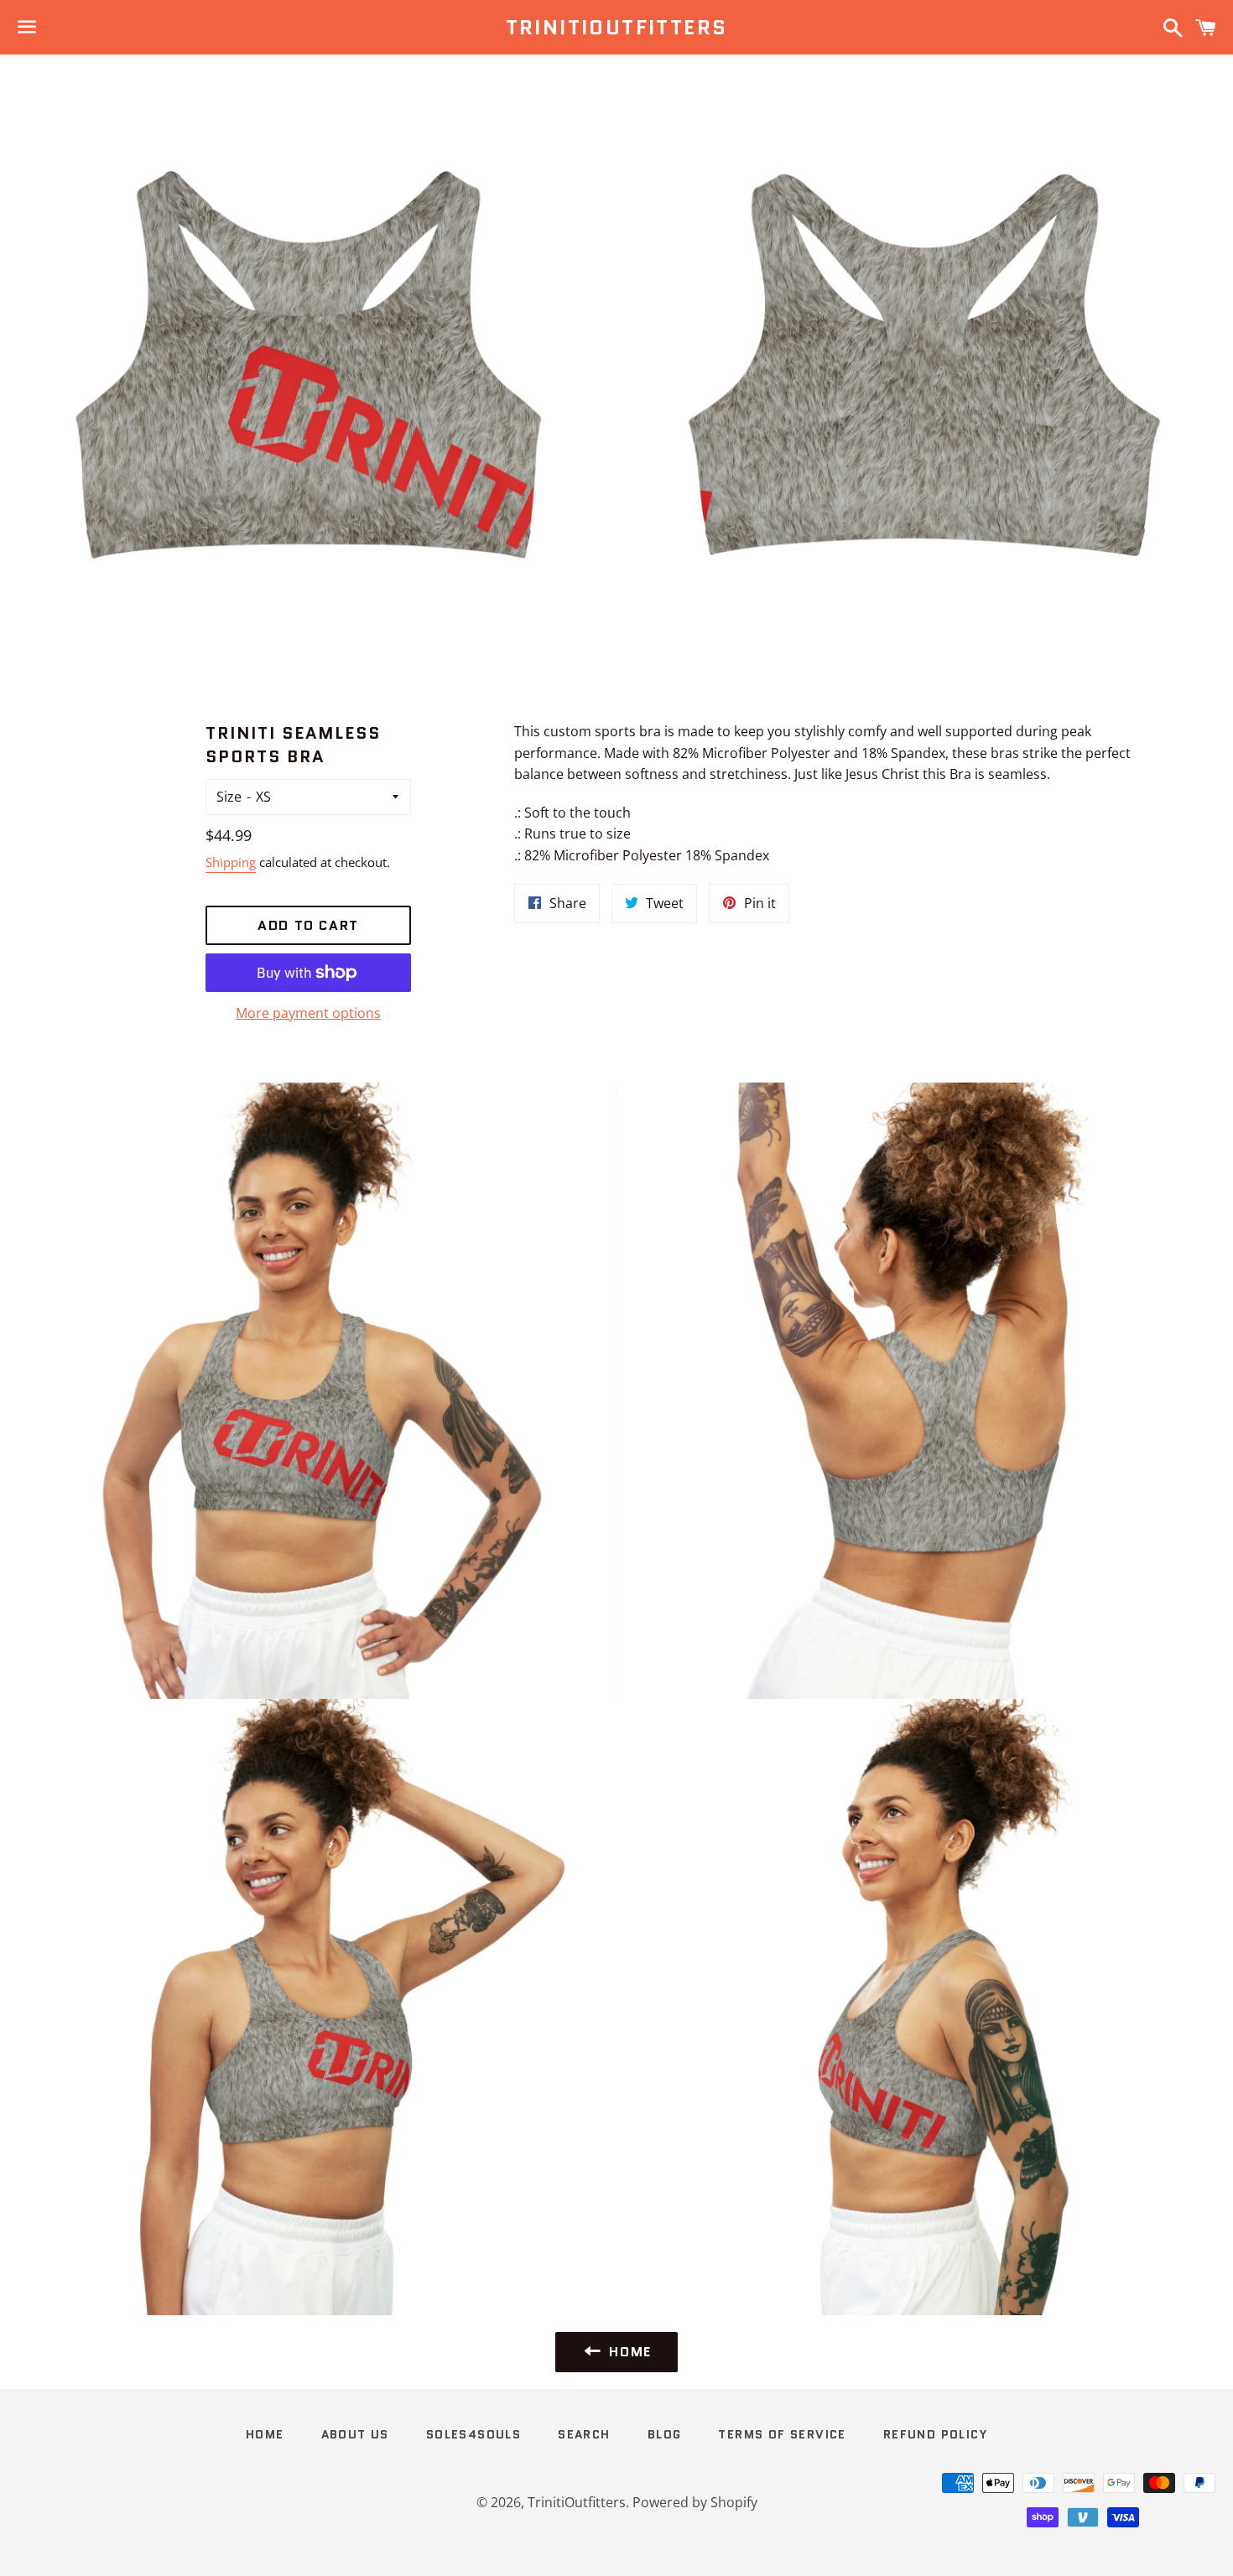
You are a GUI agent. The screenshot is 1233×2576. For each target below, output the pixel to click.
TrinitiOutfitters (617, 28)
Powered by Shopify (695, 2502)
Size (229, 797)
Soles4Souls (473, 2434)
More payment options (308, 1013)
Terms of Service (782, 2434)
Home (265, 2434)
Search (584, 2434)
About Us (355, 2434)
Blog (665, 2434)
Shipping (231, 862)
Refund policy (935, 2434)
